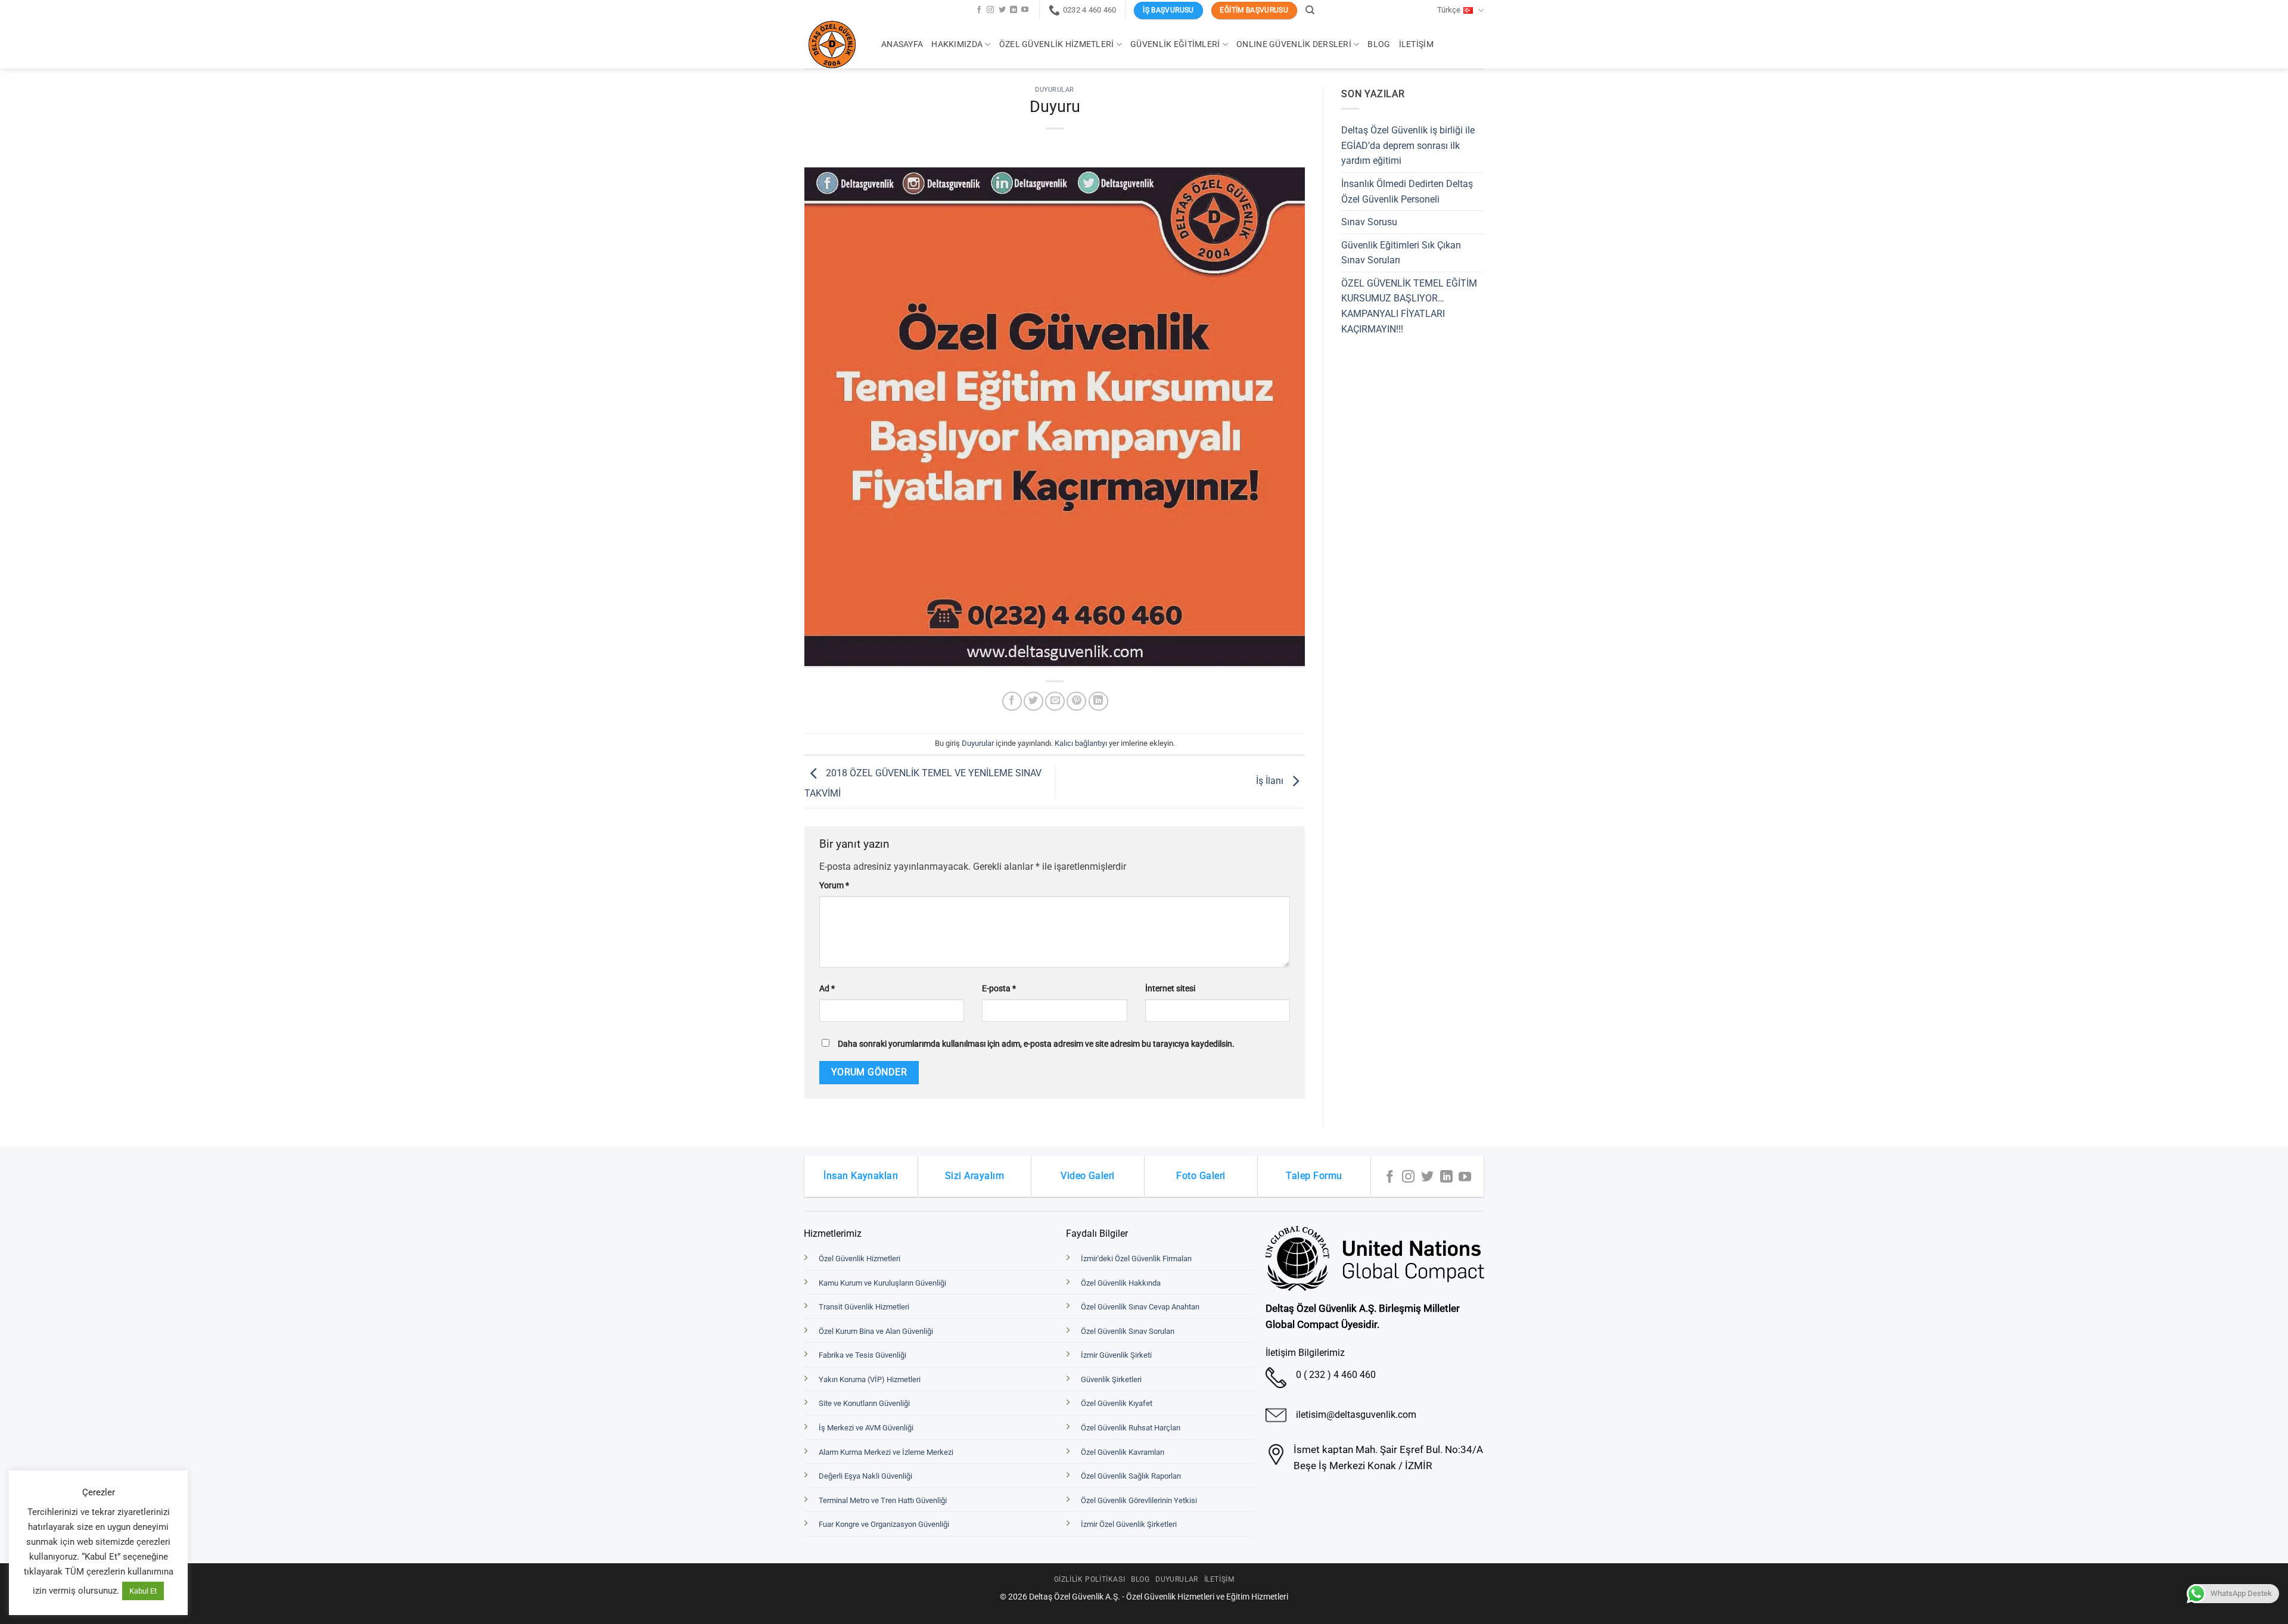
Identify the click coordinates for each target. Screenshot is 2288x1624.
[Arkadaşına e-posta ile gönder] (1055, 701)
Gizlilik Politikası (1090, 1579)
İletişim (1416, 44)
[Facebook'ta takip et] (979, 10)
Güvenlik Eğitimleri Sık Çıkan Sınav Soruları (1401, 253)
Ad (827, 989)
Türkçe (1449, 10)
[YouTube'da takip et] (1025, 10)
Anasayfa (902, 44)
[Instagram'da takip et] (990, 10)
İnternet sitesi (1170, 989)
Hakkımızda (957, 44)
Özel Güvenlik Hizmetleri (1057, 44)
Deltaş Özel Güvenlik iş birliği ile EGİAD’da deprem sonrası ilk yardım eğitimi (1408, 145)
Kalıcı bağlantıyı (1081, 743)
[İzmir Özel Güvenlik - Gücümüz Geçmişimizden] (834, 45)
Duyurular (1055, 90)
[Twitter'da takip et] (1002, 10)
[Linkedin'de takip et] (1014, 10)
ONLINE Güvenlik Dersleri (1294, 44)
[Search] (1310, 10)
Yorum (834, 886)
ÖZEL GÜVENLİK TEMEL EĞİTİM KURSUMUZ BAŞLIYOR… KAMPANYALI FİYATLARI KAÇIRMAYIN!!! (1409, 306)
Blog (1379, 44)
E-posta (999, 989)
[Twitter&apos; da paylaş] (1033, 701)
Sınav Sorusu (1369, 222)
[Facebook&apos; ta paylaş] (1012, 701)
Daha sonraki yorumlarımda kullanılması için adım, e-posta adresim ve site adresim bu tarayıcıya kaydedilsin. (1036, 1044)
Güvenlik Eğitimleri (1175, 44)
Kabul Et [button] (143, 1591)
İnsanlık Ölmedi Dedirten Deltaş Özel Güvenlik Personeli (1407, 192)
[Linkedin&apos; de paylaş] (1098, 701)
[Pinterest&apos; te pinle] (1076, 701)
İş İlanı (1271, 781)
